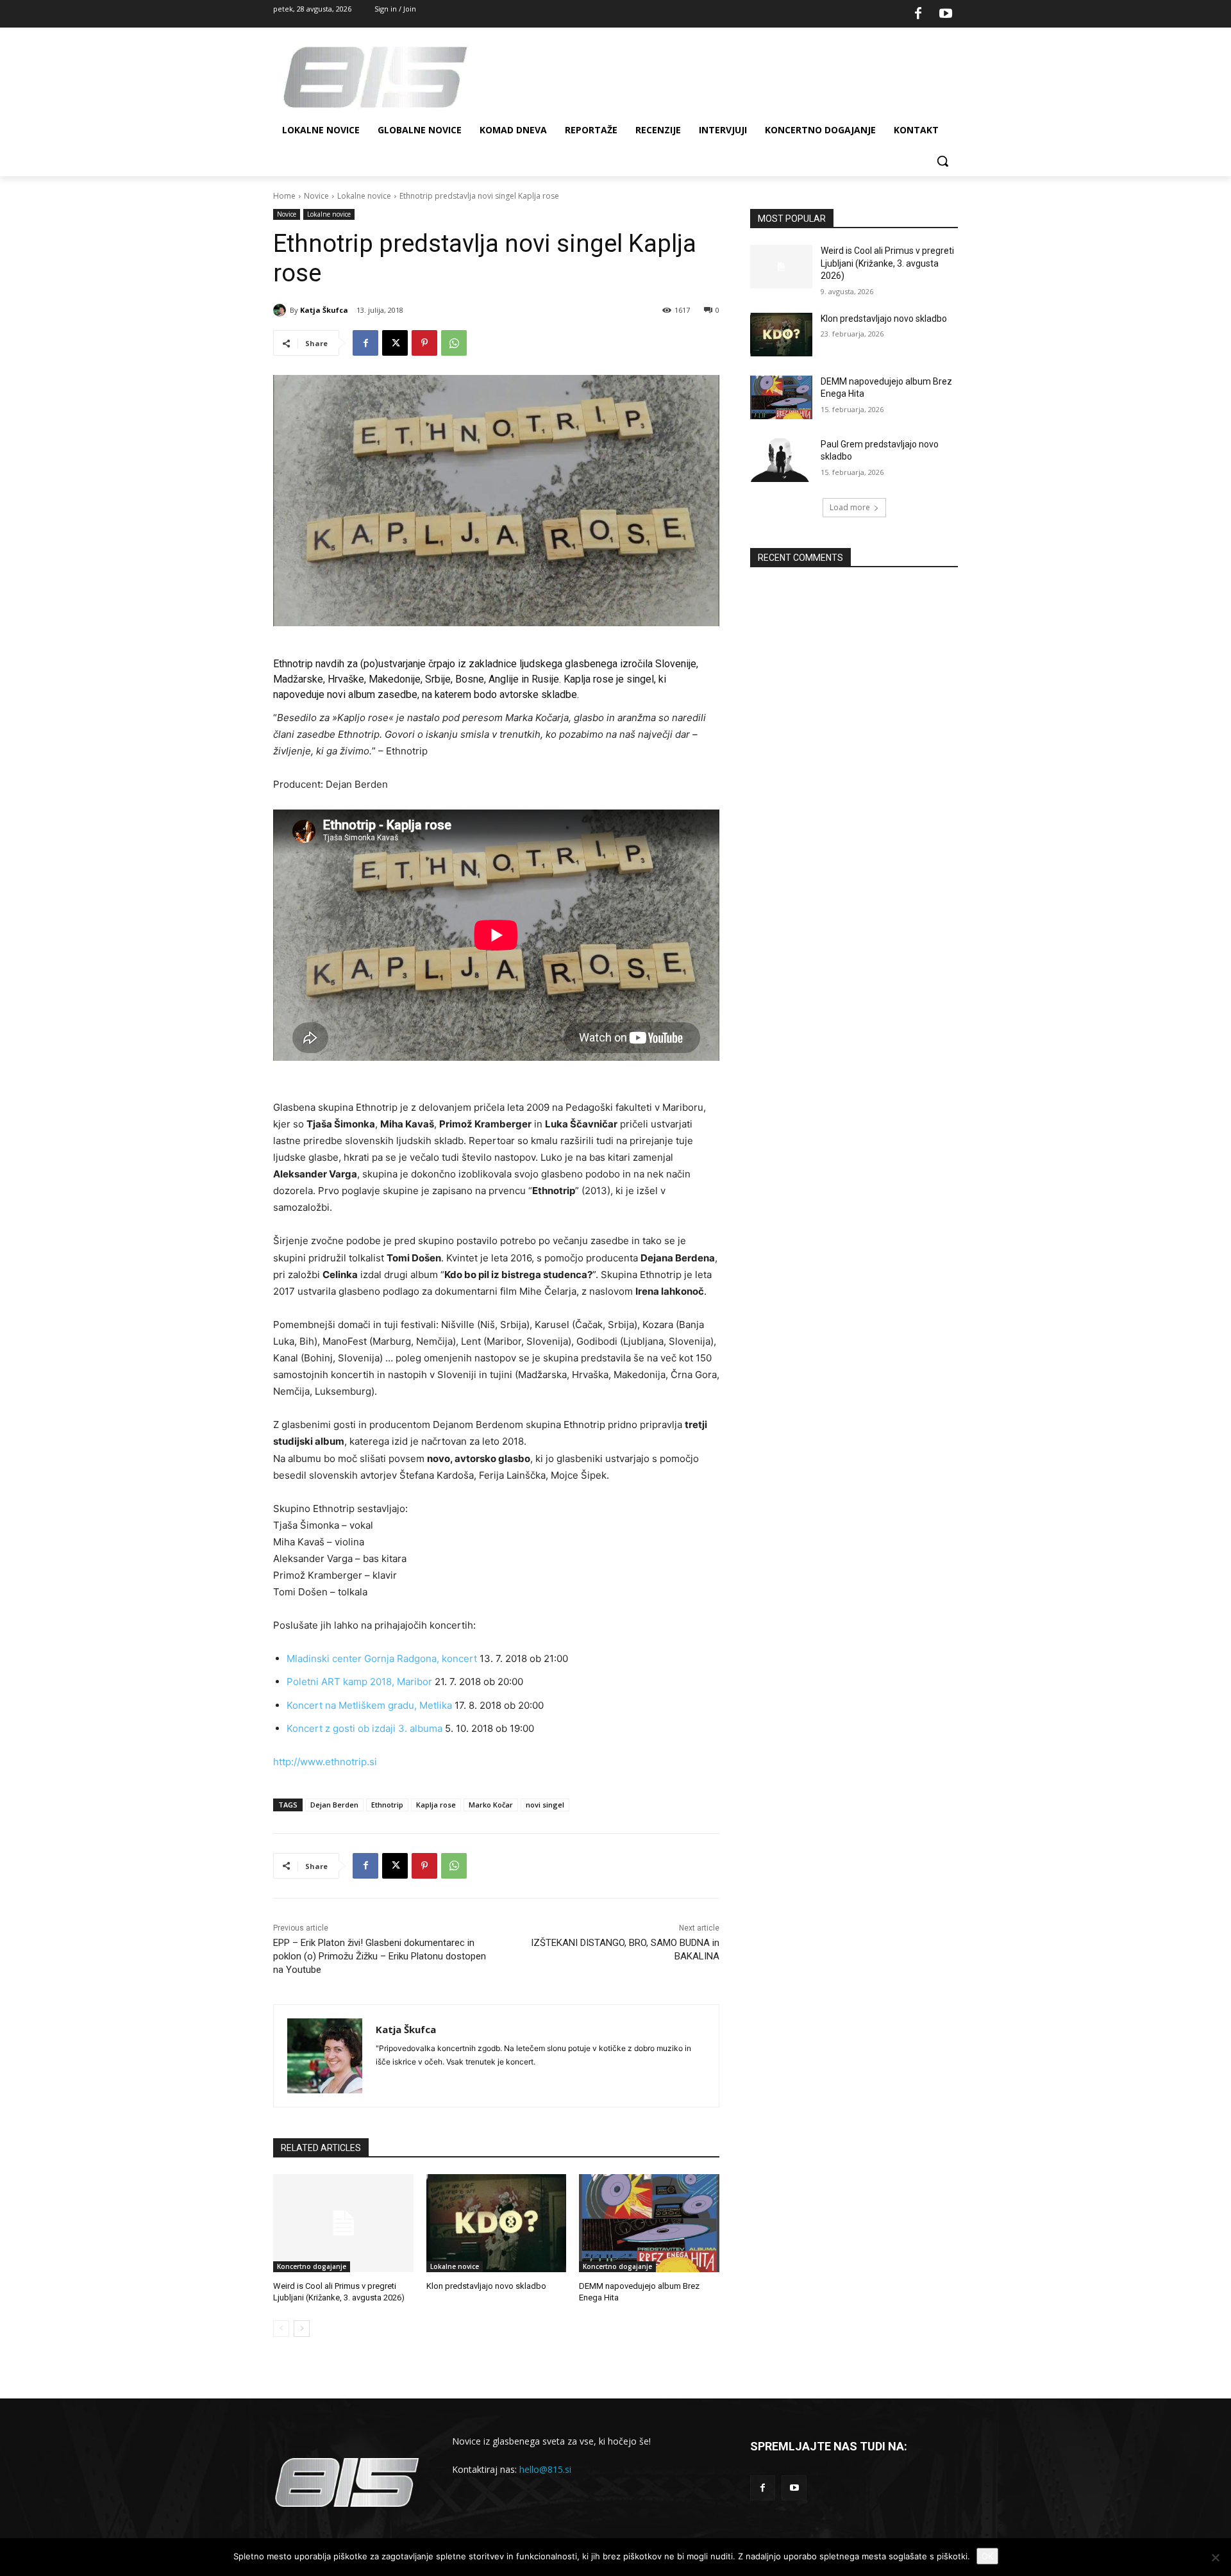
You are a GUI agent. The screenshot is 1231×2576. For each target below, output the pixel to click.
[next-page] (302, 2329)
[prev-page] (281, 2329)
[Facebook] (918, 14)
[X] (395, 343)
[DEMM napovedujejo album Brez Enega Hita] (649, 2223)
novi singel (545, 1805)
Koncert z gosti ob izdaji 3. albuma (364, 1728)
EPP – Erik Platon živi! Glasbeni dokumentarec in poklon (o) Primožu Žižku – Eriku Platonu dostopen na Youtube (380, 1956)
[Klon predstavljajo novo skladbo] (497, 2223)
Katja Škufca (324, 310)
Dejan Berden (334, 1805)
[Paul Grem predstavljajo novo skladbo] (781, 460)
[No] (1215, 2557)
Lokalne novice (364, 196)
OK (987, 2556)
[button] (942, 161)
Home (284, 196)
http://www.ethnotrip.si (325, 1762)
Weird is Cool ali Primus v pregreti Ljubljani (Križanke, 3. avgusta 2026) (887, 263)
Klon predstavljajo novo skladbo (486, 2286)
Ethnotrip (387, 1805)
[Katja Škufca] (281, 310)
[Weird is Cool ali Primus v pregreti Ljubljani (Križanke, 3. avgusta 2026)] (343, 2223)
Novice (316, 196)
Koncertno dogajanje (312, 2266)
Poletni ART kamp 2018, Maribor (359, 1682)
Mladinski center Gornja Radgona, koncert (382, 1658)
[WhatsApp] (454, 343)
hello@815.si (545, 2469)
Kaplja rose (436, 1805)
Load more (850, 507)
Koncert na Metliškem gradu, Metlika (369, 1705)
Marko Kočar (491, 1805)
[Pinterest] (424, 343)
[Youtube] (946, 14)
